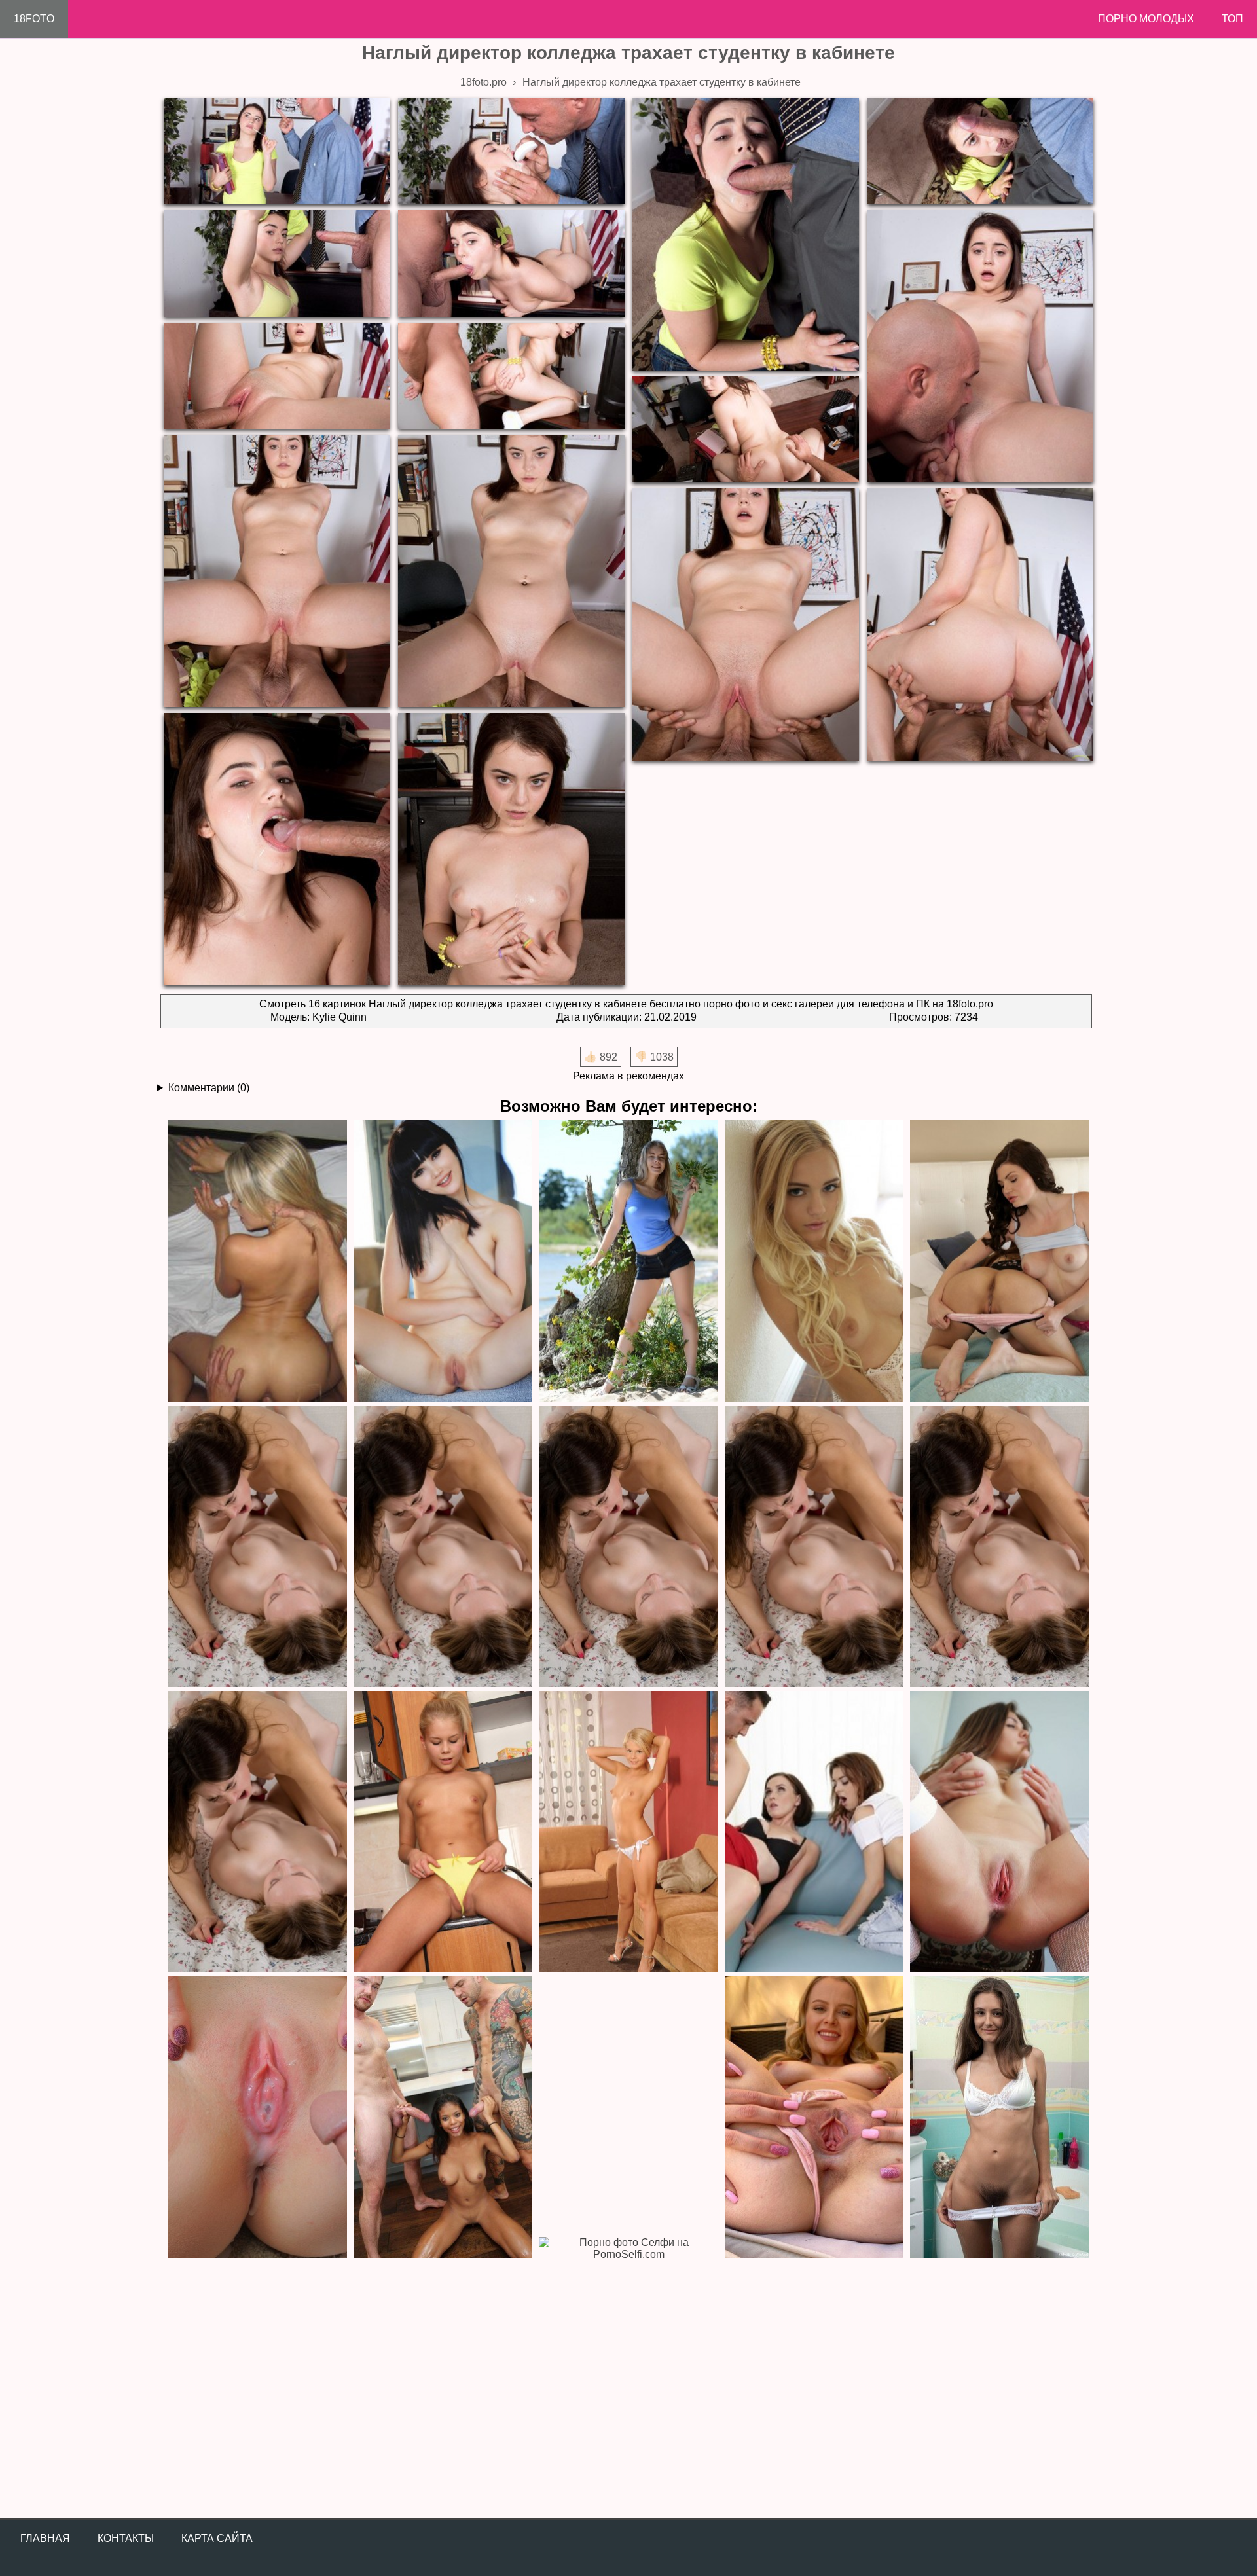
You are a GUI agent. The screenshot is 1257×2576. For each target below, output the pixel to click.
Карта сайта (217, 2538)
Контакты (126, 2538)
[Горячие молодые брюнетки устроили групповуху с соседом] (1000, 1260)
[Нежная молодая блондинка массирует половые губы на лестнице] (814, 1260)
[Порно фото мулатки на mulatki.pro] (443, 2116)
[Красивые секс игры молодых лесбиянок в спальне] (257, 1831)
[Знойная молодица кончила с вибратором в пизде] (257, 1546)
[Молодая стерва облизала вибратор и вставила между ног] (628, 1831)
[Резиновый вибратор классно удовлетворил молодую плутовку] (1000, 1546)
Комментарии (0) (209, 1088)
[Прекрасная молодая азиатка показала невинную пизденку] (443, 1260)
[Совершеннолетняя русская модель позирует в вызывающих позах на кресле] (443, 1546)
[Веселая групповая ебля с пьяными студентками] (814, 1831)
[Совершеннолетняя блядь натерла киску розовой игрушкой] (443, 1831)
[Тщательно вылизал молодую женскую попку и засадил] (257, 1260)
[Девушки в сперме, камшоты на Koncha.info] (257, 2116)
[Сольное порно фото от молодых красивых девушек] (814, 2116)
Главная (45, 2538)
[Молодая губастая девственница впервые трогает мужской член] (814, 1546)
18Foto (34, 19)
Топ (1232, 19)
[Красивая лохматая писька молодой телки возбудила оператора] (628, 1260)
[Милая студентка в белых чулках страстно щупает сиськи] (1000, 1831)
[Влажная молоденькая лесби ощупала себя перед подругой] (628, 1546)
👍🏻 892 (601, 1057)
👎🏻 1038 (654, 1057)
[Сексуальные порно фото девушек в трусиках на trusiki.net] (1000, 2116)
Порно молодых (1146, 19)
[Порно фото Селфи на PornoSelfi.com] (628, 2377)
